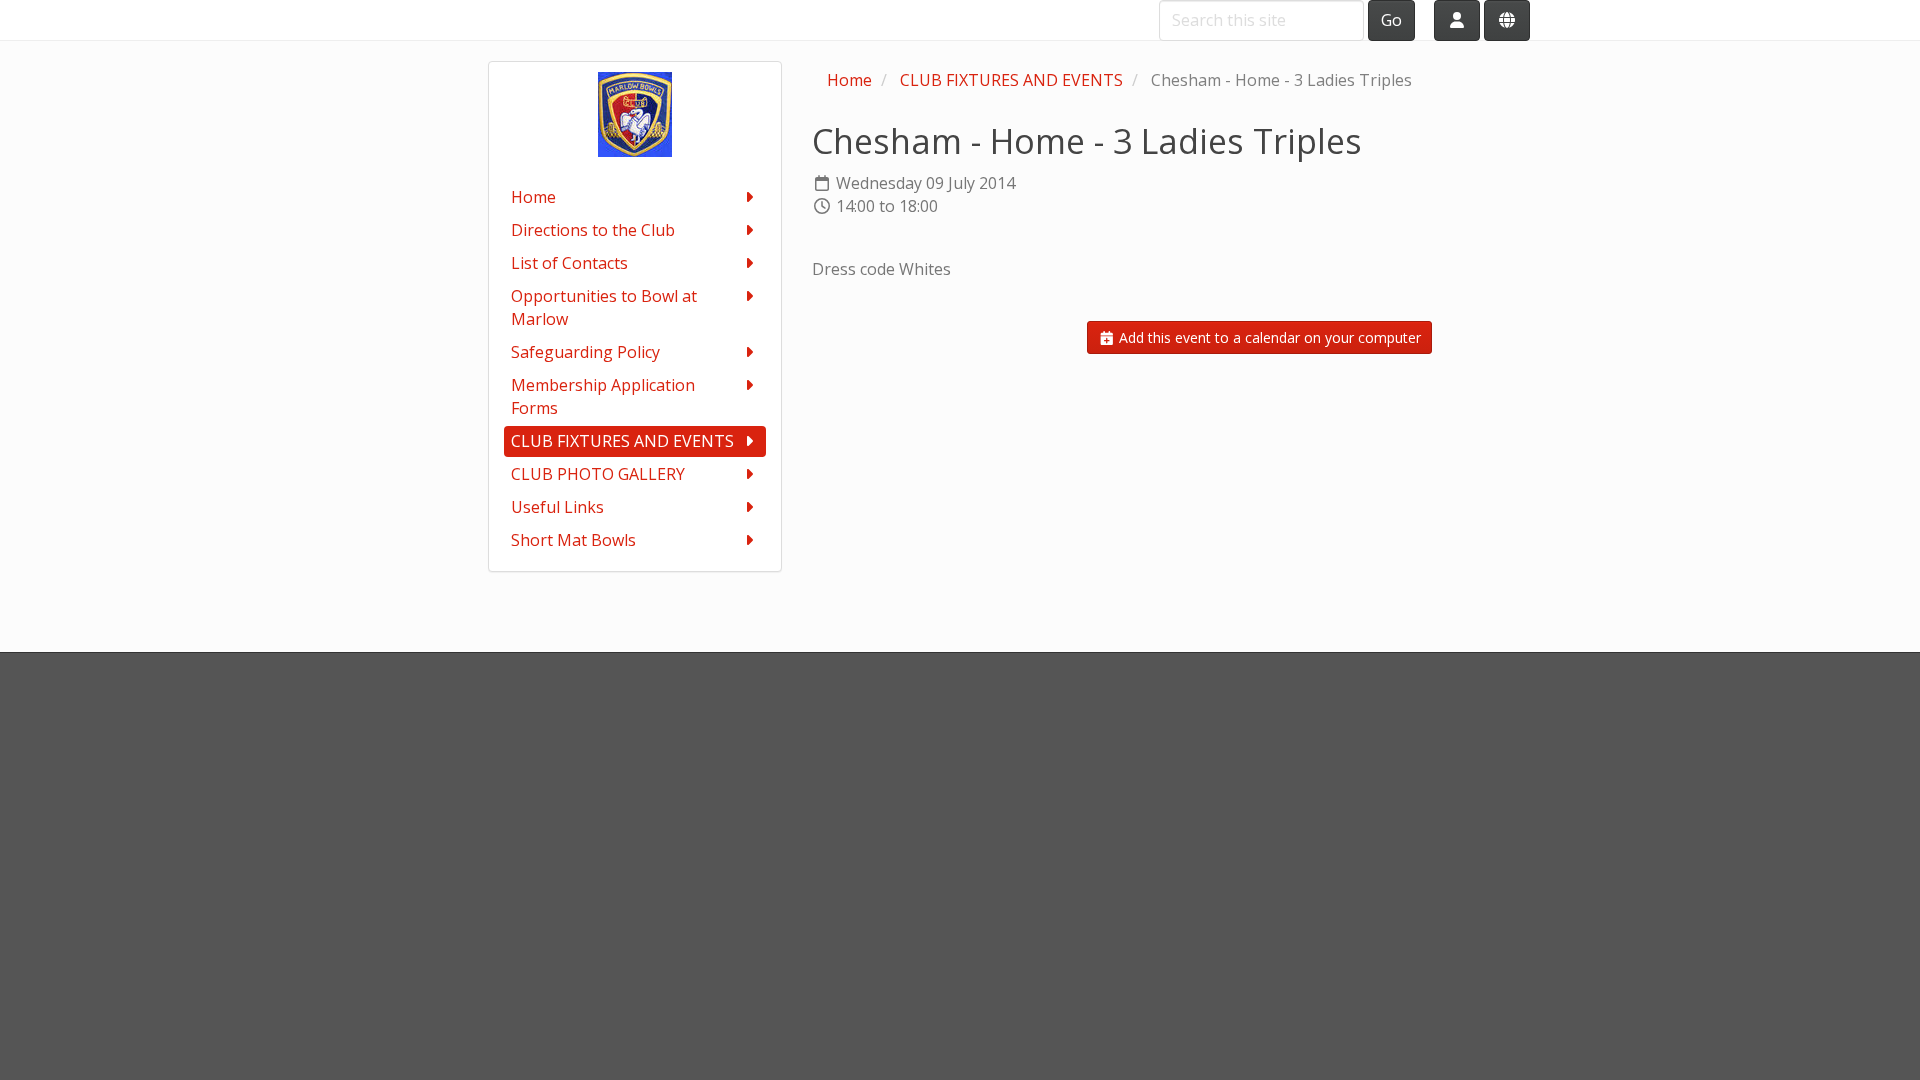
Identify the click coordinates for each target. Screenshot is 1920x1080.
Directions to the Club (593, 230)
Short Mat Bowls (573, 540)
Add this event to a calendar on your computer (1268, 337)
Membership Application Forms (603, 396)
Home (533, 197)
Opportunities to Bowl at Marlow (604, 307)
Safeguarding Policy (585, 352)
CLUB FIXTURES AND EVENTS (622, 441)
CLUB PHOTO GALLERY (598, 474)
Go (1391, 20)
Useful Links (557, 507)
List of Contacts (569, 263)
